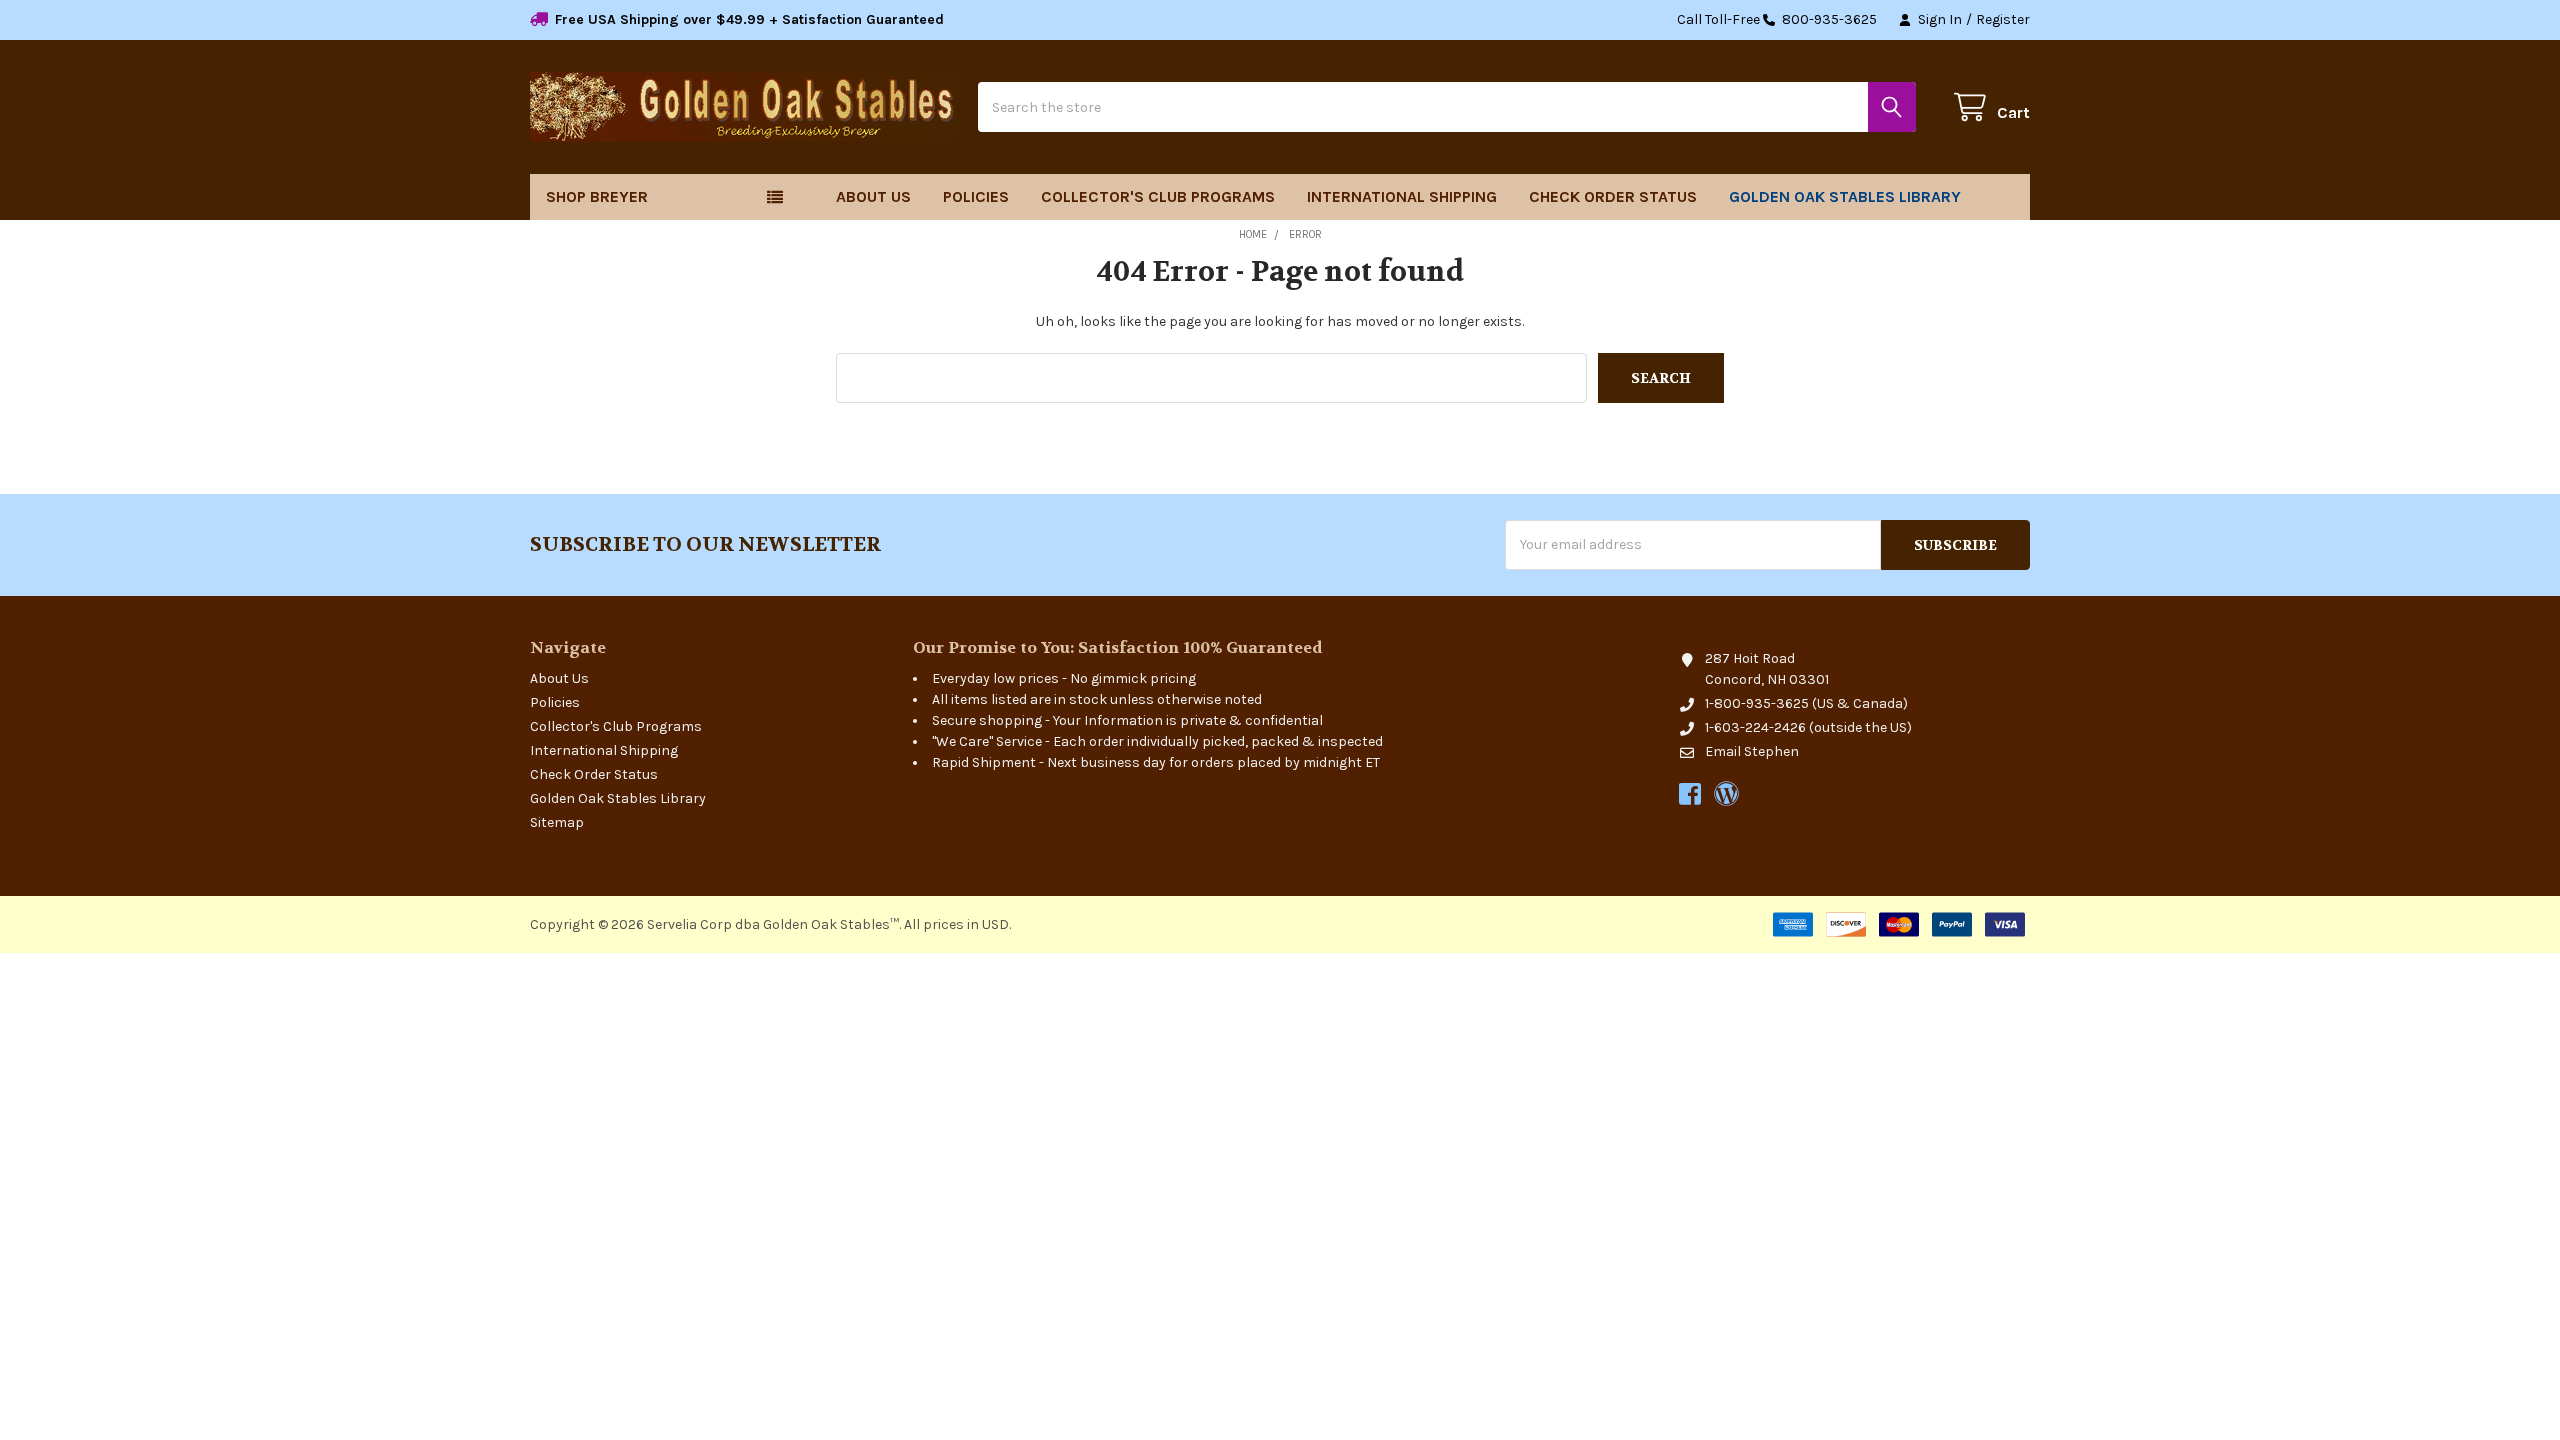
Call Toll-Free (1777, 19)
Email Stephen (1752, 751)
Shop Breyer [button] (597, 196)
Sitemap (557, 822)
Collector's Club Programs (1158, 196)
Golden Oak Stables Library (1845, 196)
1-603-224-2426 (1755, 727)
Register (2003, 19)
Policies (976, 196)
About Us (873, 196)
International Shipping (1402, 196)
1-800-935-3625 (1757, 703)
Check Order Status (1613, 196)
